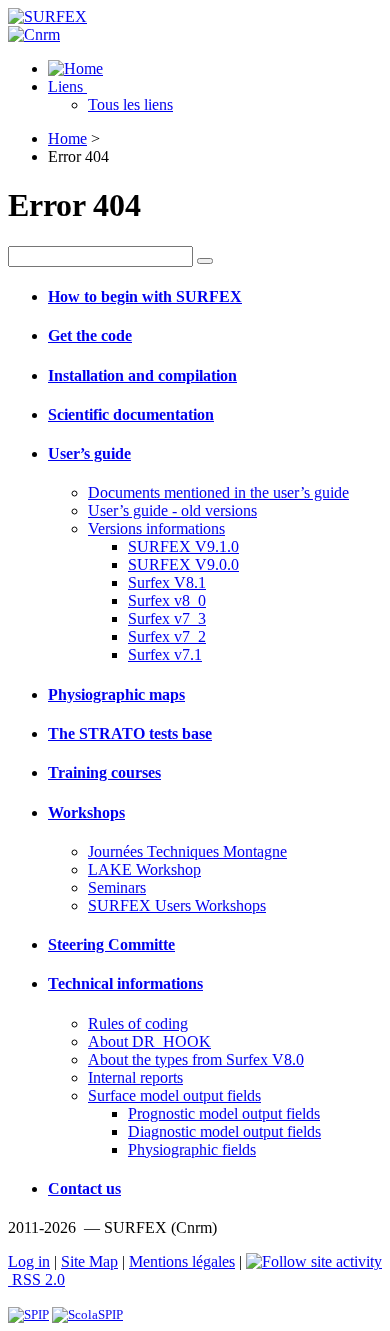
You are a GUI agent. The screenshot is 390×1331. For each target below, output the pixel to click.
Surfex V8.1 (167, 582)
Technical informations (125, 983)
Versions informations (156, 528)
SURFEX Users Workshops (177, 905)
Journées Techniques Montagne (187, 851)
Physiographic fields (192, 1149)
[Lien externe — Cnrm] (34, 34)
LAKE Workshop (144, 869)
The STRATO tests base (130, 733)
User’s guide (89, 453)
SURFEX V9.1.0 (183, 546)
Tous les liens (130, 104)
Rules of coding (138, 1023)
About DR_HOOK (149, 1041)
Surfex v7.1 (165, 654)
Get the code (90, 335)
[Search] (205, 261)
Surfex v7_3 (167, 618)
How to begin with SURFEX (145, 296)
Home (67, 138)
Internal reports (135, 1077)
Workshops (86, 812)
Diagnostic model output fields (224, 1131)
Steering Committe (111, 944)
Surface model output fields (174, 1095)
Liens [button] (67, 86)
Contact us (84, 1188)
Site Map (89, 1261)
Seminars (117, 887)
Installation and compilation (142, 375)
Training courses (104, 772)
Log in (29, 1261)
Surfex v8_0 (167, 600)
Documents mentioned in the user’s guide (218, 492)
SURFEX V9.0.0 (183, 564)
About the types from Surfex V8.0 (196, 1059)
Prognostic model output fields (224, 1113)
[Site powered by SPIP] (28, 1314)
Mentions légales (182, 1261)
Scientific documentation (131, 414)
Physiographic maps (116, 694)
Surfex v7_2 (167, 636)
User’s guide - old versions (172, 510)
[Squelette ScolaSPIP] (87, 1314)
